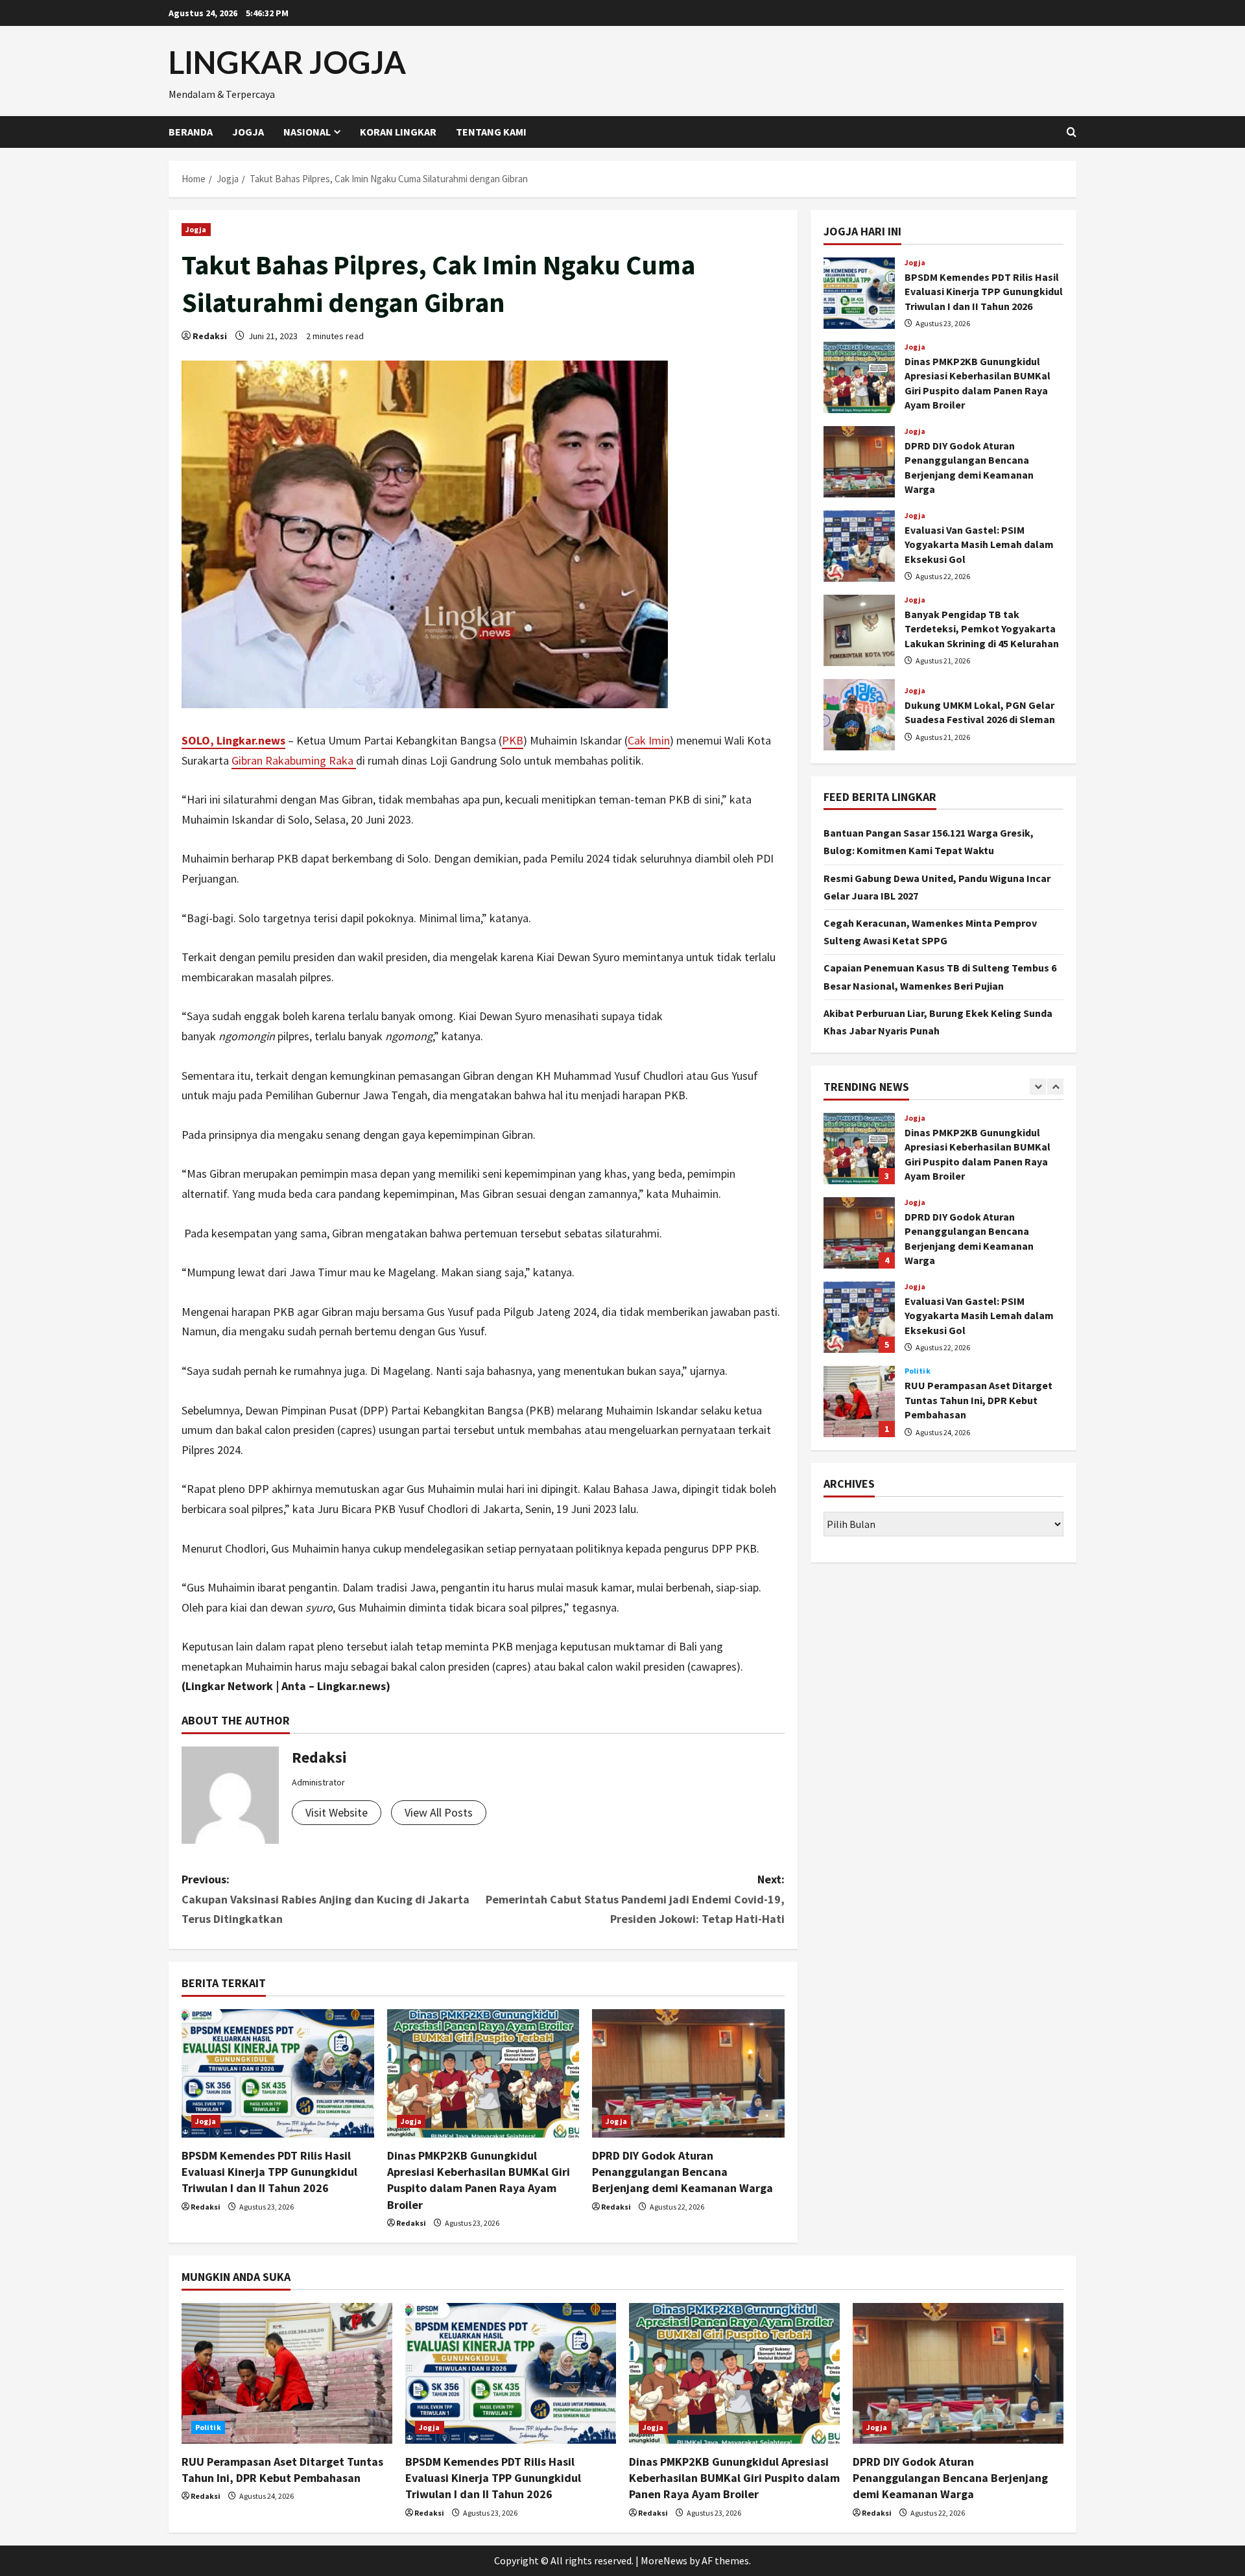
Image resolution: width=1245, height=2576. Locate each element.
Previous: (326, 1899)
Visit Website (337, 1812)
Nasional (307, 132)
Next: (635, 1899)
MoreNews (664, 2560)
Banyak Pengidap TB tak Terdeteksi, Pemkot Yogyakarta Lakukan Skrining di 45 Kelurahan (859, 630)
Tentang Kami (491, 132)
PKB (513, 740)
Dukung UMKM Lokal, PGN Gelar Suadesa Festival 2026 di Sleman (859, 715)
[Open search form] (1072, 132)
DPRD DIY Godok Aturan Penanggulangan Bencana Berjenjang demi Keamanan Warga (682, 2172)
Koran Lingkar (398, 132)
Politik (918, 1371)
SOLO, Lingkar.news (233, 740)
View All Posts (439, 1812)
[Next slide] (1055, 1087)
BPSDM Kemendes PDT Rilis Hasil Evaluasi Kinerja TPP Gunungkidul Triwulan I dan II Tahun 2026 (269, 2172)
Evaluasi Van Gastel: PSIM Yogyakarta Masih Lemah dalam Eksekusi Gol (859, 546)
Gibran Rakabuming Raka (294, 760)
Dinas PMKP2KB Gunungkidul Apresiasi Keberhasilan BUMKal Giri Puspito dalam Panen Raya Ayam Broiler (859, 377)
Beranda (191, 132)
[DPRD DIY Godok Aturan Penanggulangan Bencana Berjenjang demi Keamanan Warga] (688, 2073)
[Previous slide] (1038, 1087)
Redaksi (210, 336)
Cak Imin (649, 740)
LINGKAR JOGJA (287, 62)
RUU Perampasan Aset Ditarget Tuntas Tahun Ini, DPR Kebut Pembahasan (859, 1401)
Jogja (248, 132)
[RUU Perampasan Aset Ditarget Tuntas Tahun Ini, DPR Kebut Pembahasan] (287, 2373)
